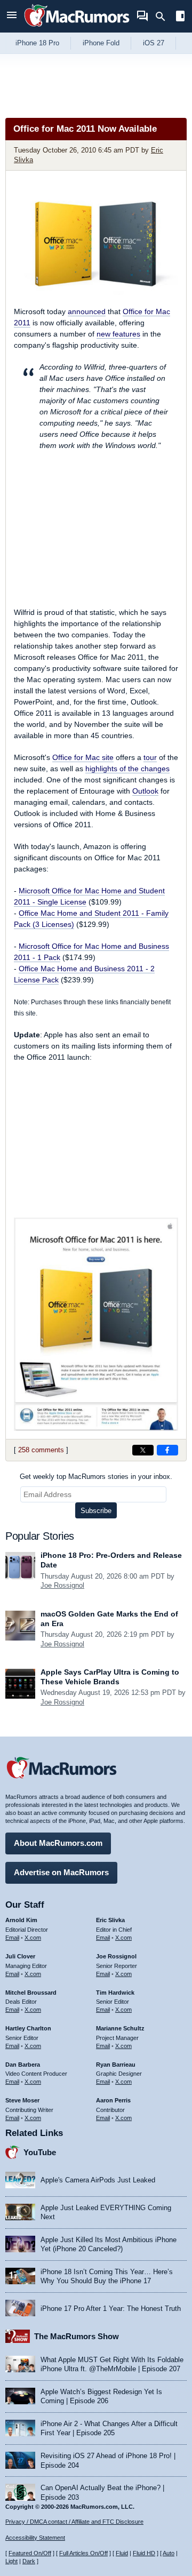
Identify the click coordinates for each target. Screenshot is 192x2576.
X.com (33, 1938)
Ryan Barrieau (116, 2065)
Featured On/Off (30, 2553)
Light (11, 2561)
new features (118, 334)
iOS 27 (154, 43)
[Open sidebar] (180, 17)
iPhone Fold (101, 43)
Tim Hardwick (115, 1993)
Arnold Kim (21, 1920)
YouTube (40, 2152)
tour (150, 757)
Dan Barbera (23, 2065)
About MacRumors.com (58, 1843)
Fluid (122, 2553)
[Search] (164, 17)
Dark (29, 2561)
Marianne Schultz (120, 2028)
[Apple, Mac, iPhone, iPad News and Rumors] (77, 28)
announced (87, 311)
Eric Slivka (110, 1920)
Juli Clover (20, 1956)
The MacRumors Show (77, 2336)
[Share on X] (143, 1450)
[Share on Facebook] (167, 1450)
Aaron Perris (113, 2100)
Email (12, 1938)
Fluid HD (144, 2553)
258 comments (41, 1450)
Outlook (145, 791)
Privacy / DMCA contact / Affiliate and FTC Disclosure (74, 2522)
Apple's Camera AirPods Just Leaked (98, 2180)
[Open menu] (12, 16)
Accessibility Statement (35, 2538)
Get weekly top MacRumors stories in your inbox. (96, 1477)
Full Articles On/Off (83, 2553)
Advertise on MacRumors (61, 1872)
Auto (169, 2553)
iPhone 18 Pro (37, 43)
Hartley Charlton (28, 2028)
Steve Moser (22, 2100)
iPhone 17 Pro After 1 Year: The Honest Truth (111, 2309)
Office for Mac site (83, 757)
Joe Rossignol (62, 1585)
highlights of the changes (127, 769)
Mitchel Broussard (31, 1993)
